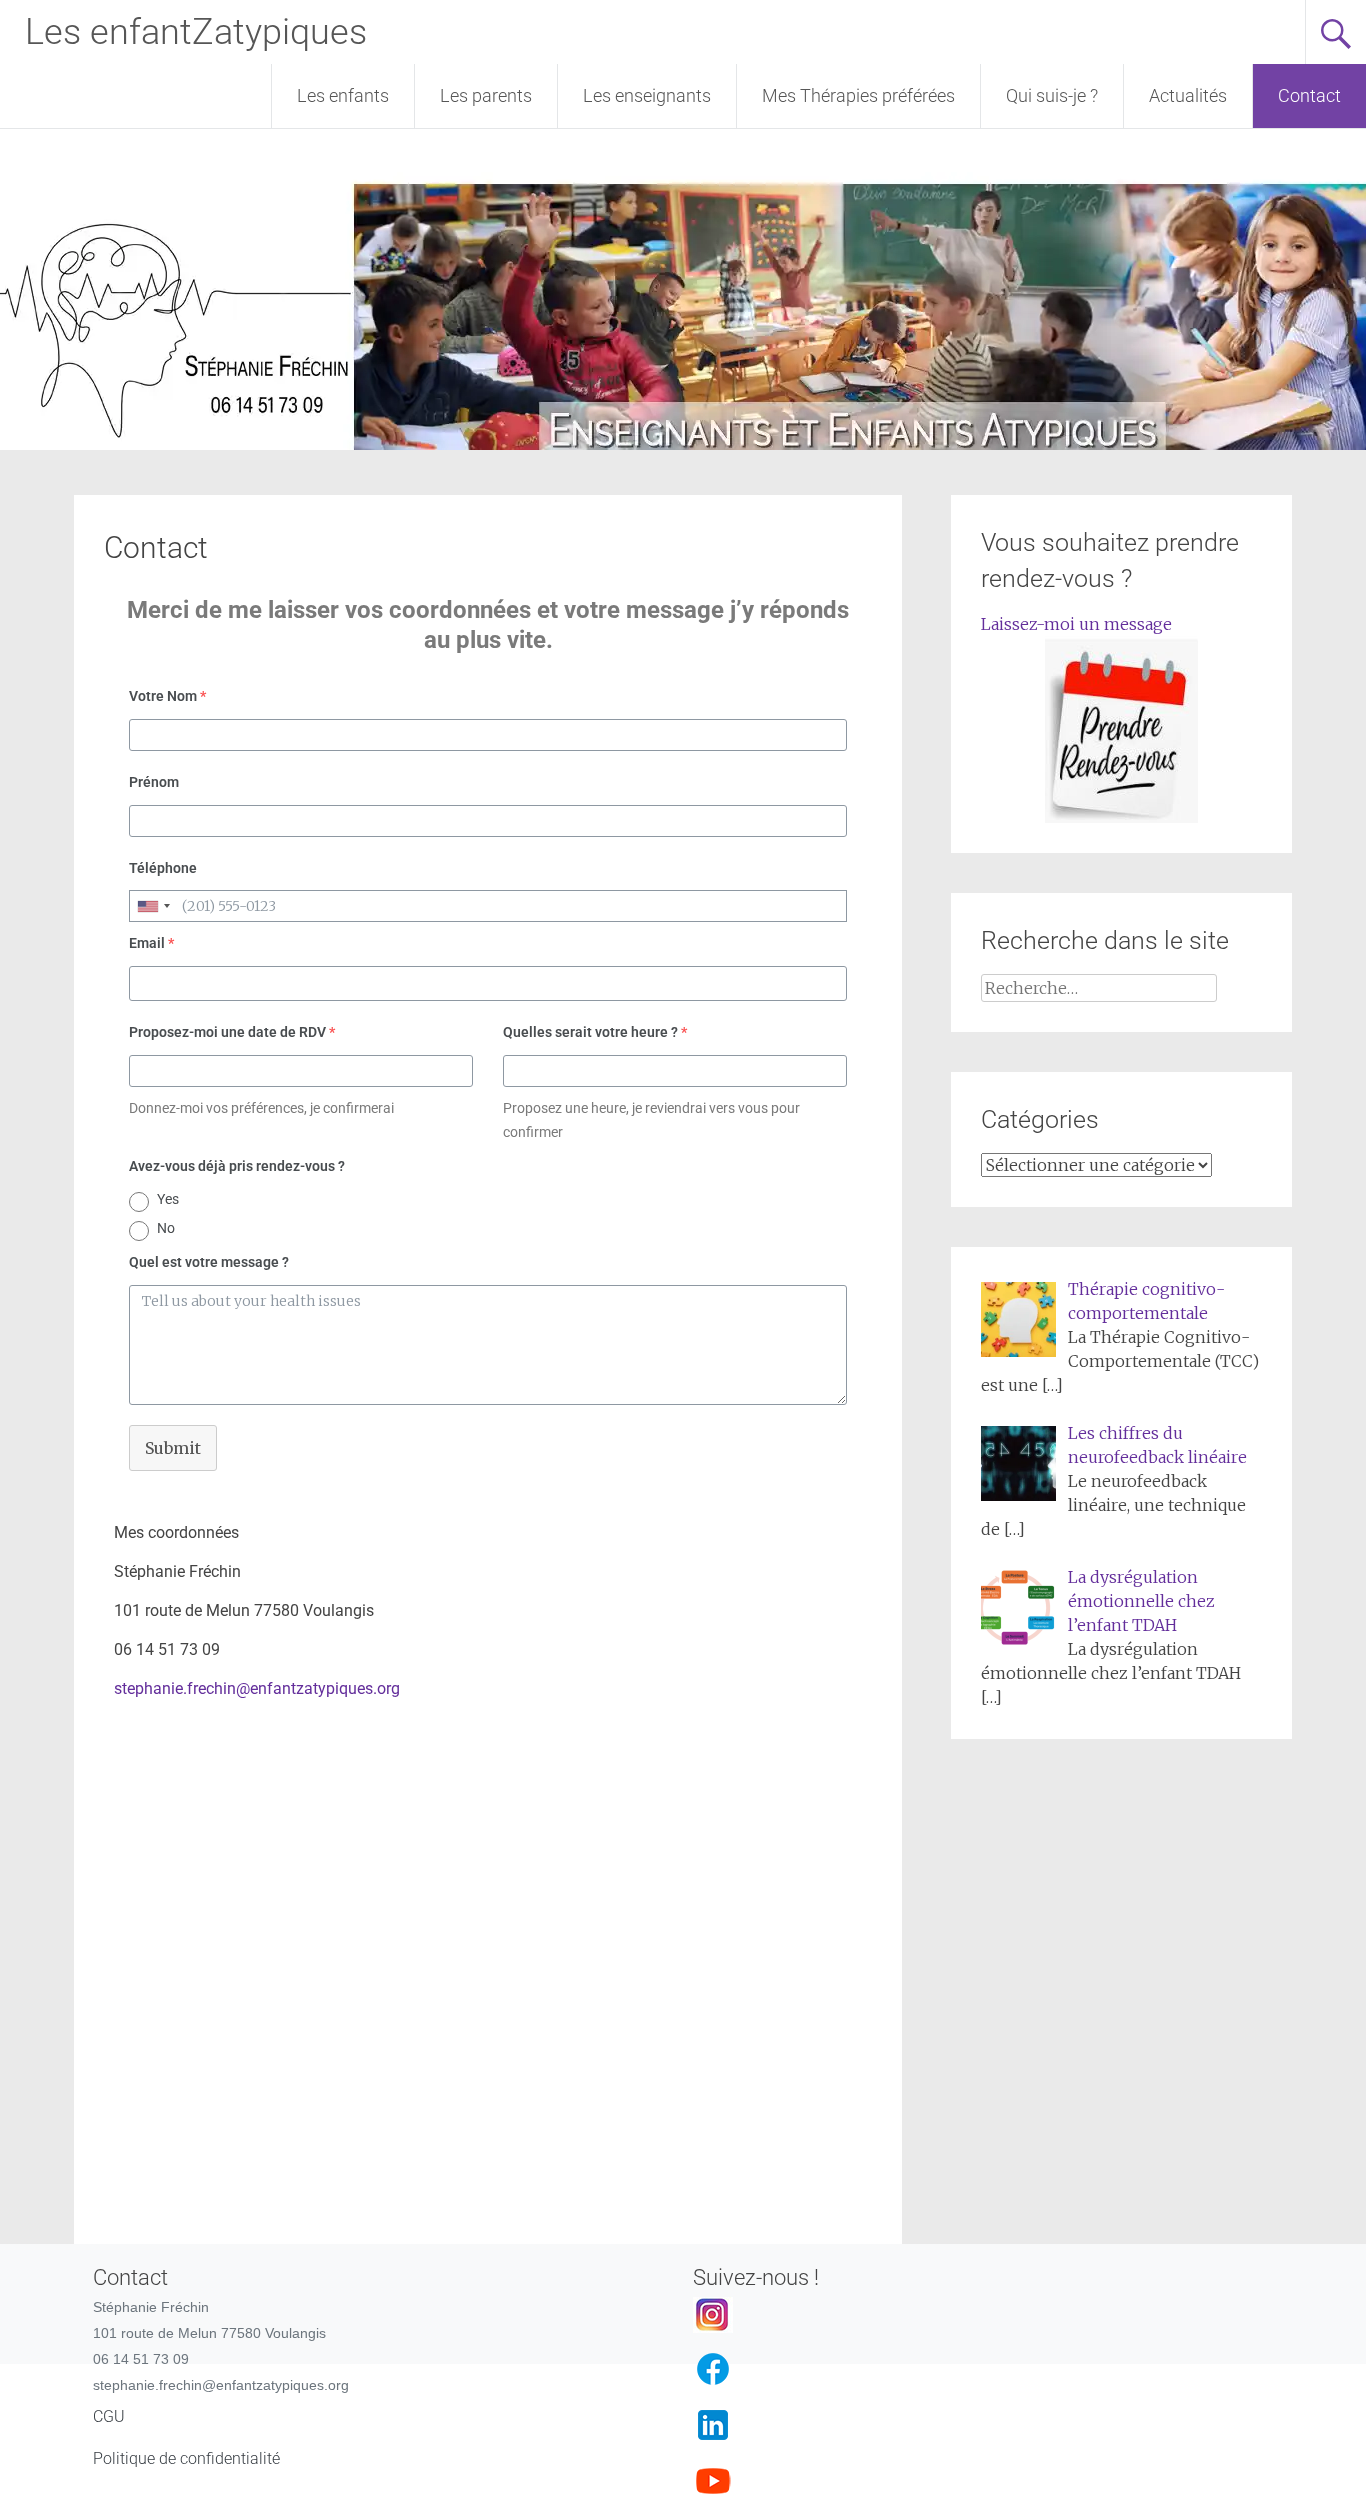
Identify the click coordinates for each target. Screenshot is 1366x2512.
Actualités (1188, 95)
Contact (1309, 95)
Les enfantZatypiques (196, 32)
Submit (173, 1448)
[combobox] (153, 906)
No (166, 1228)
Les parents (486, 95)
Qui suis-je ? (1052, 95)
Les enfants (343, 95)
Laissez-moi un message (1076, 624)
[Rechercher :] (1099, 988)
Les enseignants (647, 95)
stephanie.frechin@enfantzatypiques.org (257, 1688)
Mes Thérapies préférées (858, 95)
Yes (168, 1199)
